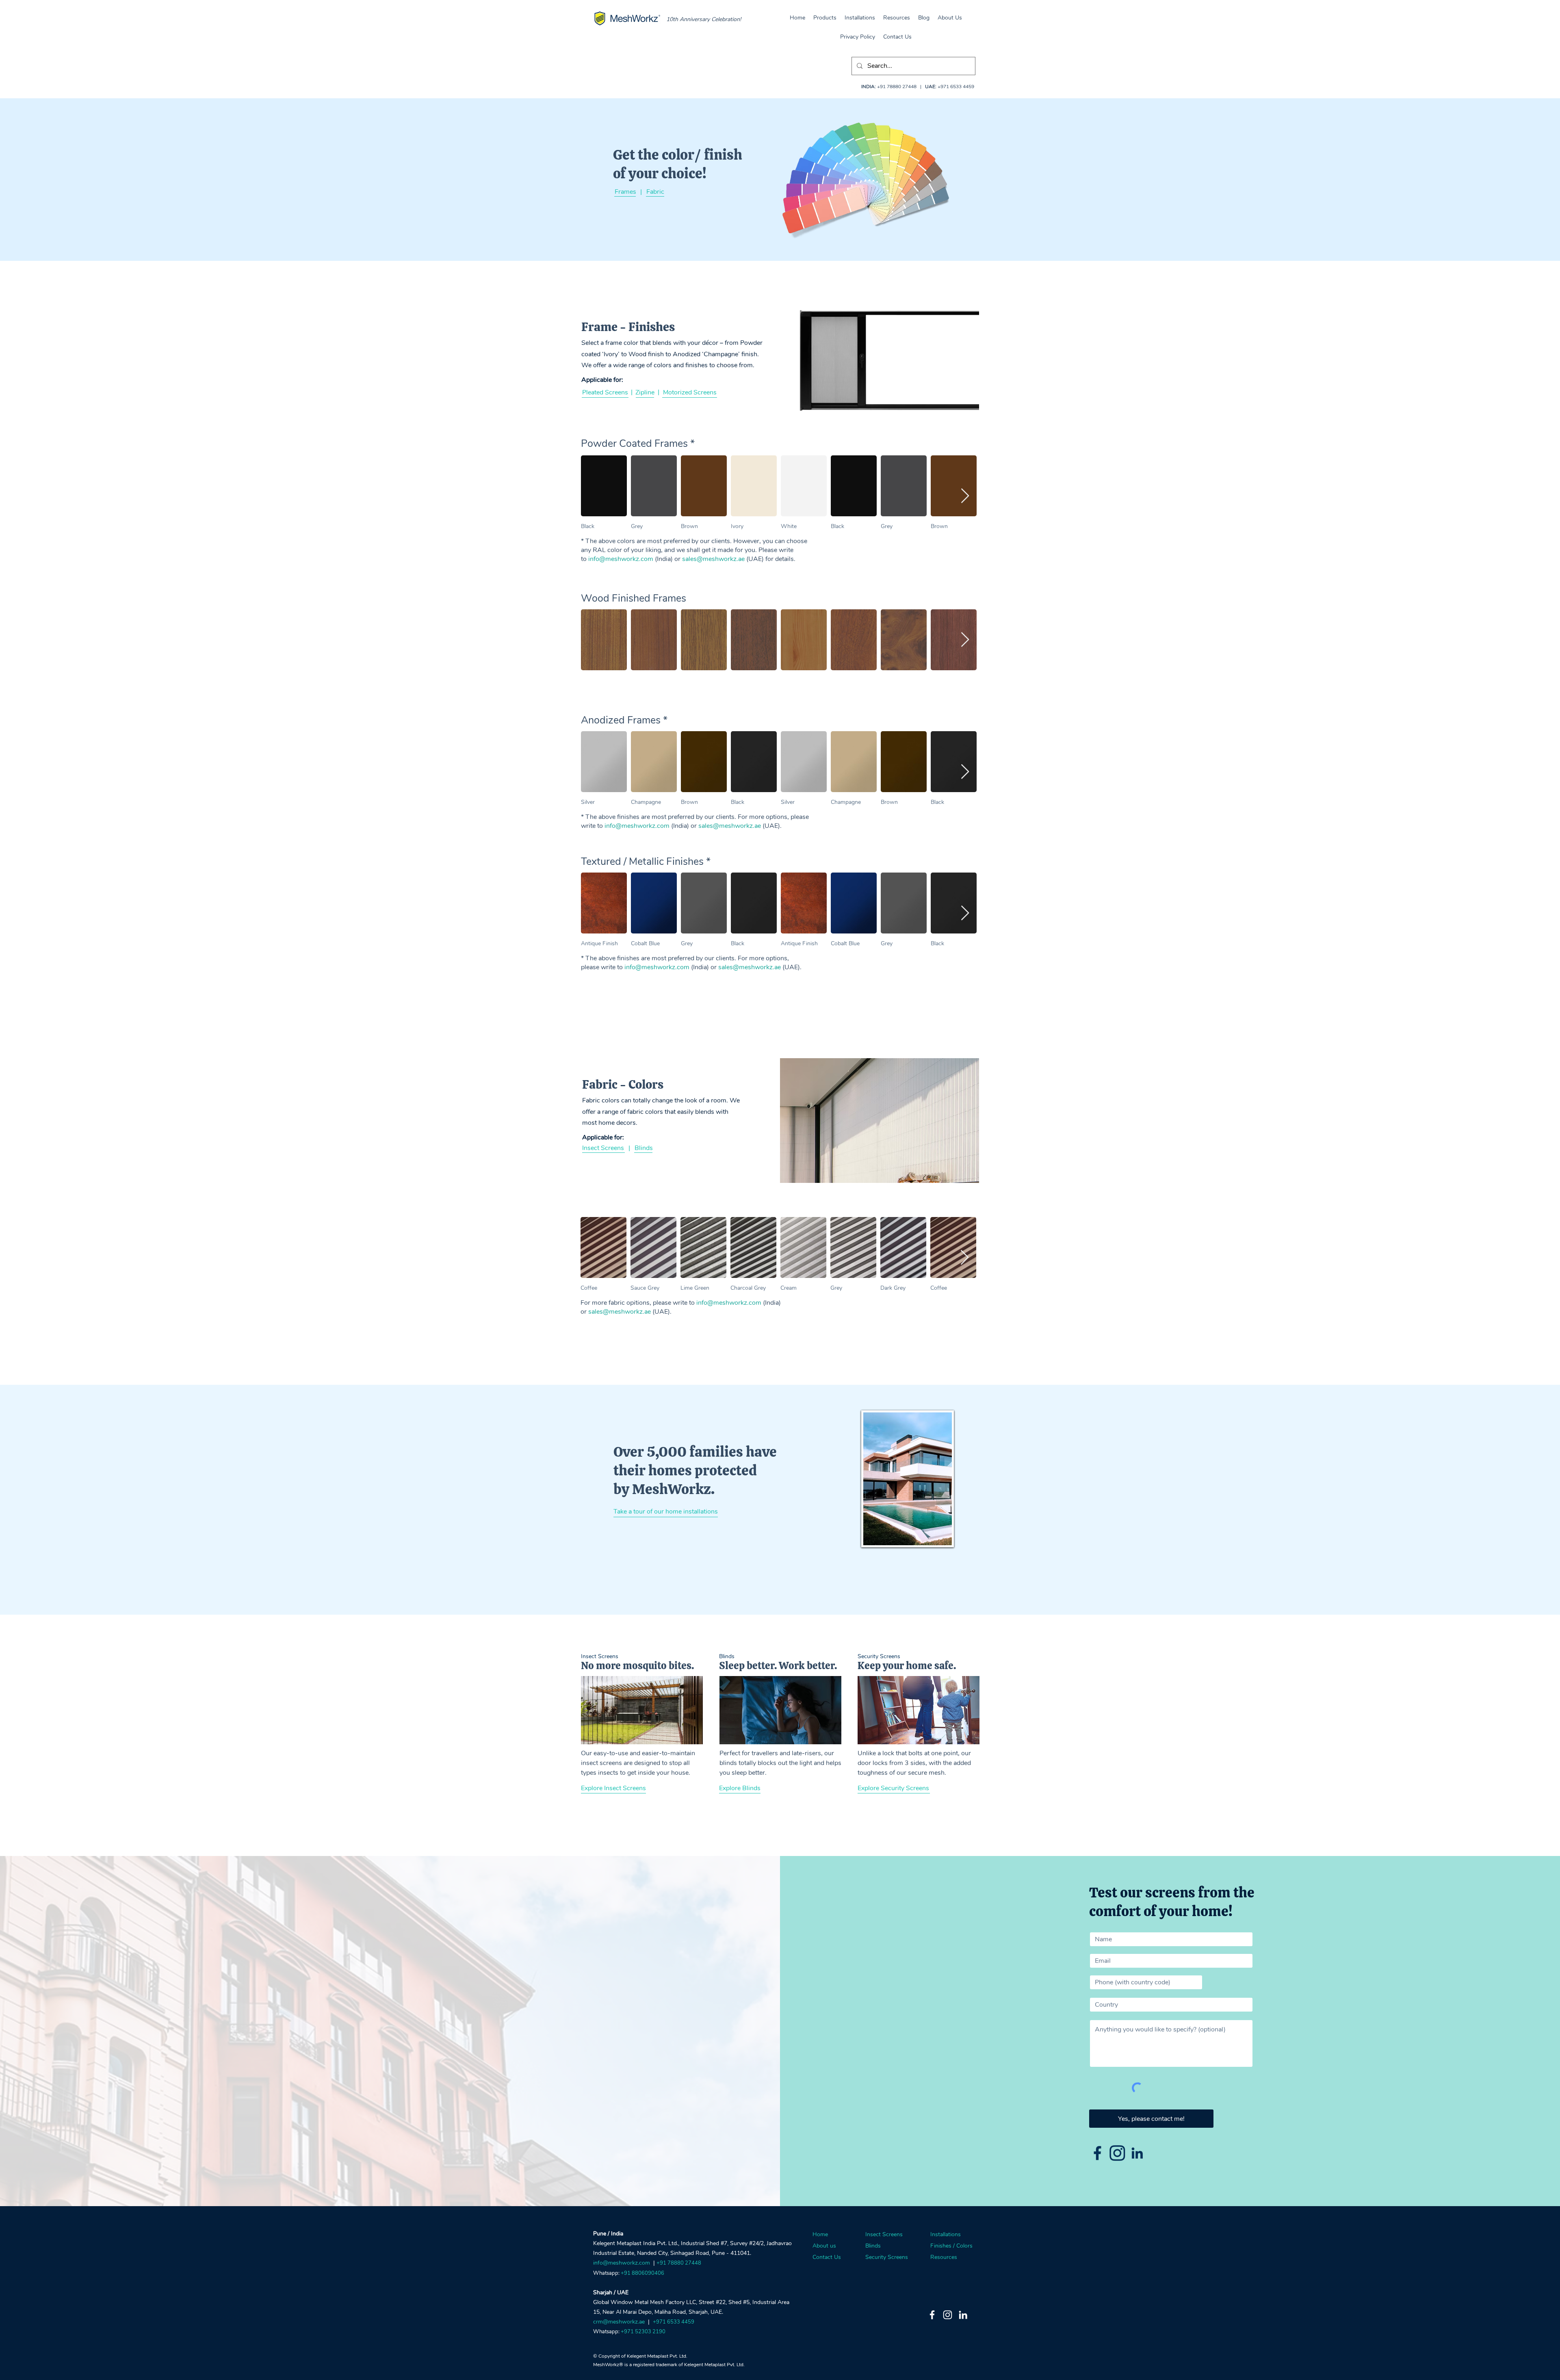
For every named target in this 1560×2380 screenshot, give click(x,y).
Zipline (645, 392)
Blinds (644, 1148)
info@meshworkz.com (621, 559)
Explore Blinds (740, 1788)
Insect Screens (603, 1148)
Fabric (655, 192)
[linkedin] (1137, 2153)
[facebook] (1097, 2153)
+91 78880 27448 (897, 87)
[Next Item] (965, 496)
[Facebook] (932, 2315)
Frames (625, 192)
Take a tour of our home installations (666, 1512)
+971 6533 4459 (956, 87)
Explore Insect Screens (613, 1788)
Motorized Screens (690, 392)
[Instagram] (948, 2315)
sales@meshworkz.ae (713, 559)
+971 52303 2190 (643, 2332)
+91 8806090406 (642, 2273)
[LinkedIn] (963, 2315)
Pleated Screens (605, 392)
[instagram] (1117, 2153)
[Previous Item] (595, 496)
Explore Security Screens (893, 1788)
